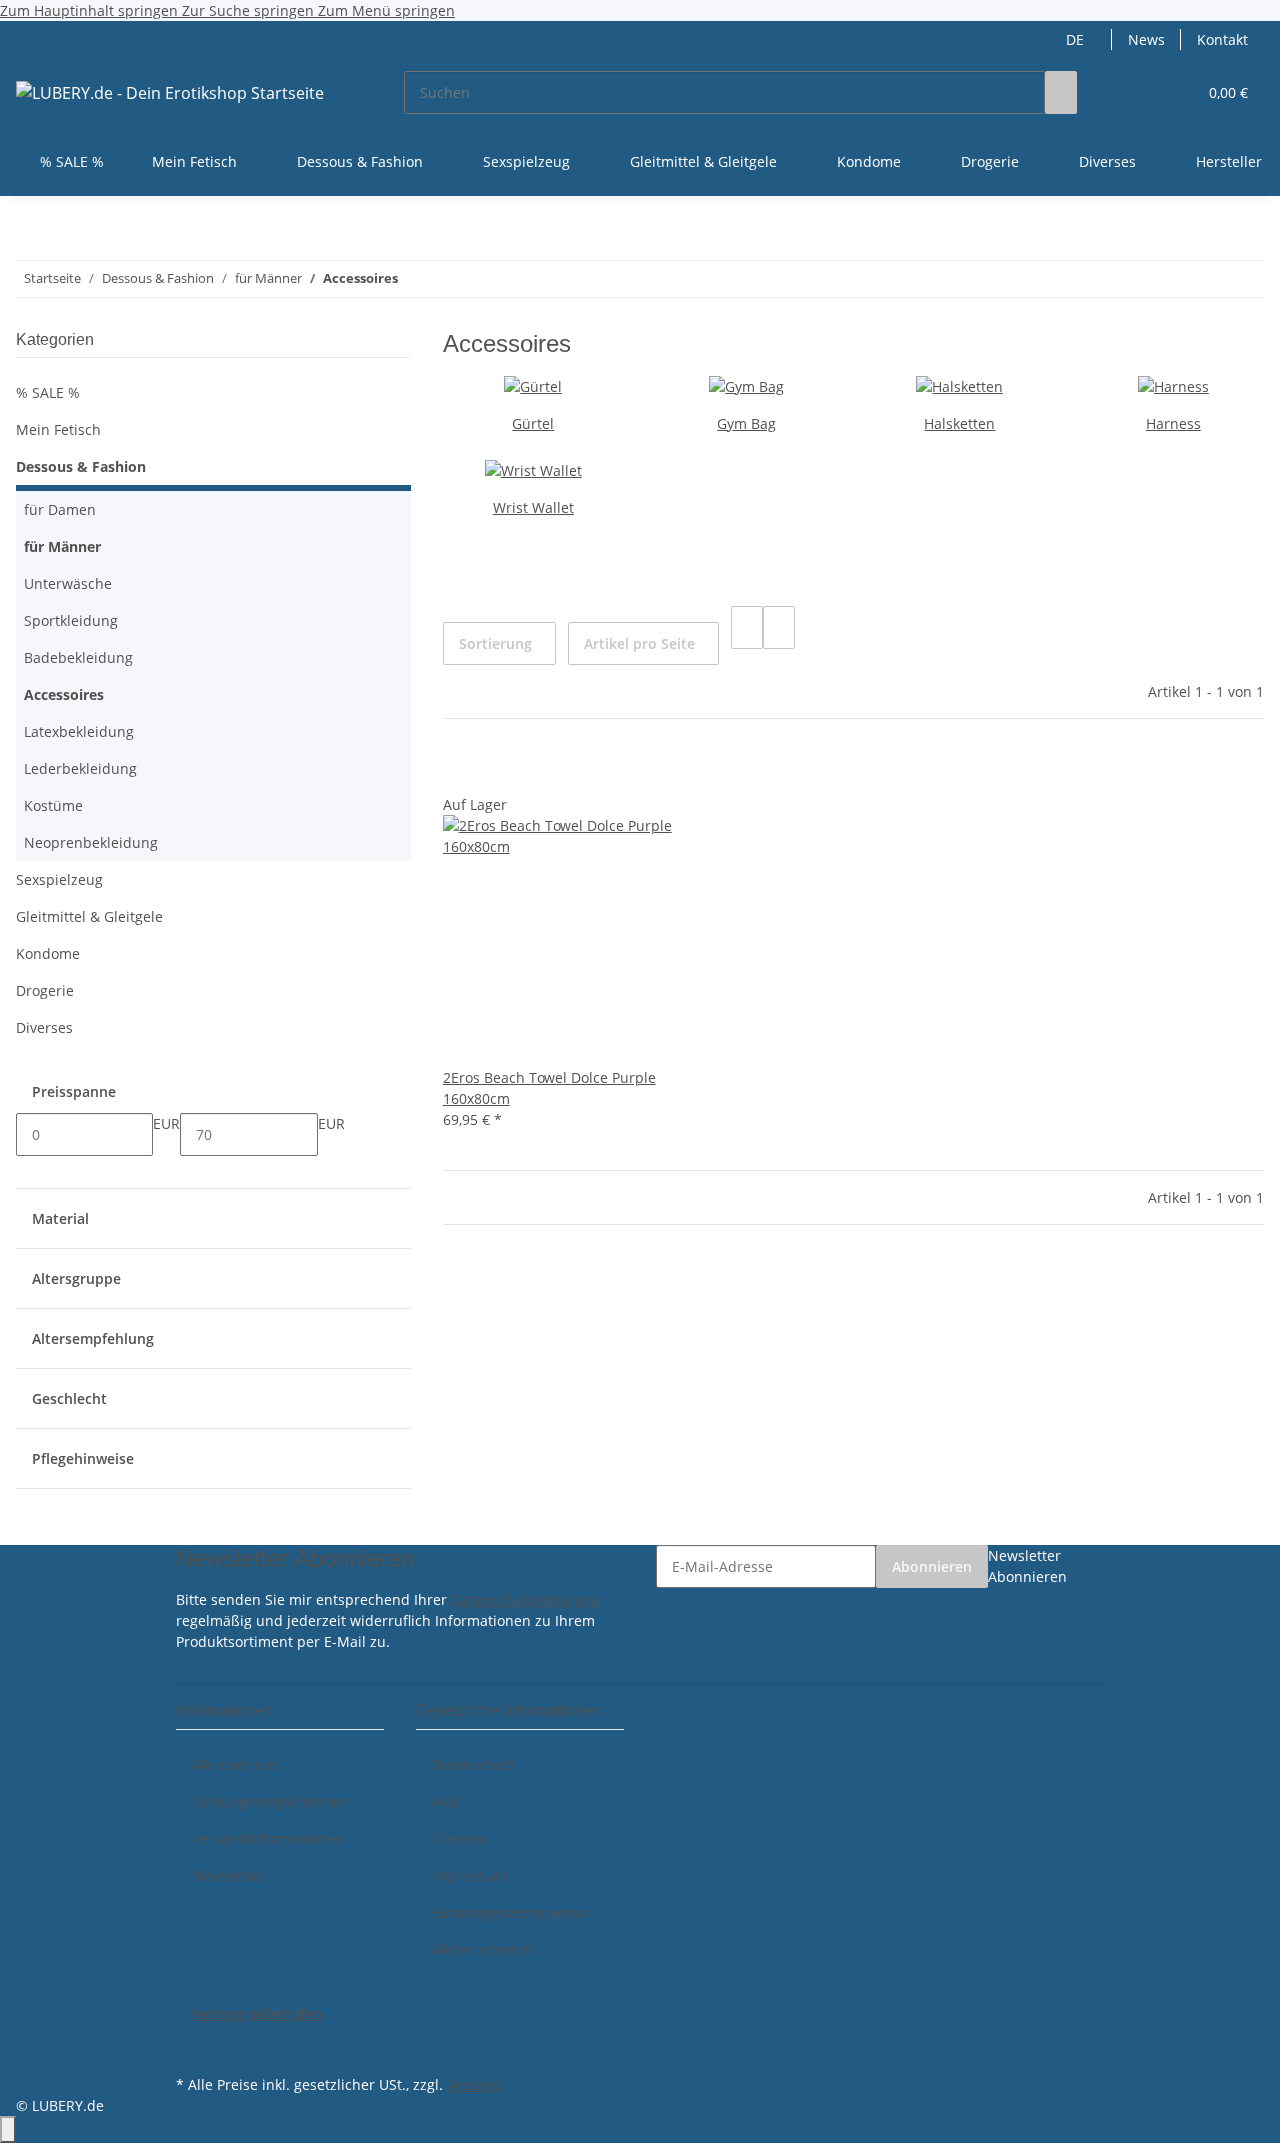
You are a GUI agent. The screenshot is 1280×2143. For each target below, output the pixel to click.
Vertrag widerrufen (257, 2013)
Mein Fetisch (58, 429)
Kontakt (1222, 39)
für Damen (60, 509)
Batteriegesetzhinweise (510, 1912)
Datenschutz (474, 1764)
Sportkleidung (71, 620)
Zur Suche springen (250, 10)
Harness (1173, 423)
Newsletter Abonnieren (1027, 1566)
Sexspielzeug (59, 879)
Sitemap (459, 1838)
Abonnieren (932, 1566)
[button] (1141, 92)
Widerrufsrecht (483, 1949)
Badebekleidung (78, 657)
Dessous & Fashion (81, 466)
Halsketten (959, 423)
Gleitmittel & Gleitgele (89, 916)
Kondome (48, 953)
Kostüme (53, 805)
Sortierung (495, 643)
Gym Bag (746, 423)
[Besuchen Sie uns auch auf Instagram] (192, 2047)
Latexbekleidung (79, 731)
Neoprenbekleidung (91, 842)
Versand (474, 2084)
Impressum (470, 1875)
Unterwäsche (68, 583)
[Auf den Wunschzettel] (491, 772)
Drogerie (45, 990)
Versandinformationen (267, 1838)
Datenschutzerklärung (525, 1599)
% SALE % (48, 392)
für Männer (62, 546)
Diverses (44, 1027)
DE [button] (1077, 39)
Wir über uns (236, 1764)
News (1146, 39)
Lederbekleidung (80, 768)
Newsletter (228, 1875)
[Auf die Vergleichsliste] (459, 772)
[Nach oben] (8, 2129)
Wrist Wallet (533, 507)
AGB (446, 1801)
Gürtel (533, 423)
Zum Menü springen (386, 10)
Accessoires (64, 694)
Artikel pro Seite (639, 643)
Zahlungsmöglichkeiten (270, 1801)
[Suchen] (1061, 92)
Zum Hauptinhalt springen (91, 10)
